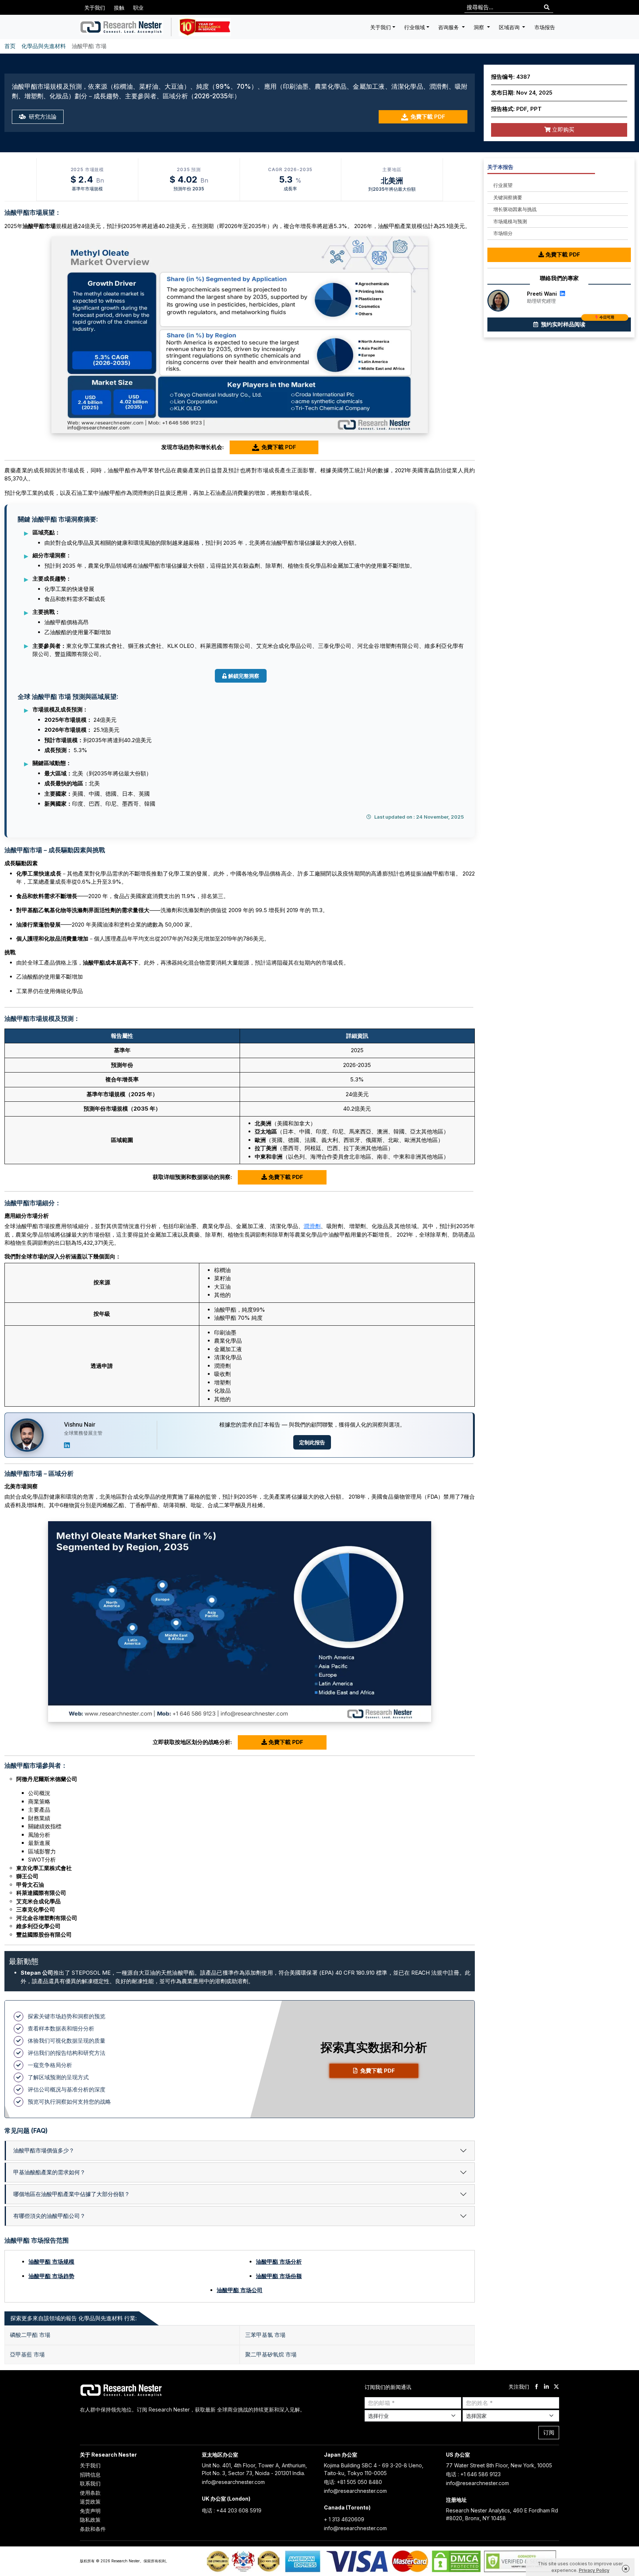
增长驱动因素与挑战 (515, 209)
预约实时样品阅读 (577, 323)
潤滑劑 (312, 1226)
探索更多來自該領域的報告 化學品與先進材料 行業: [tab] (74, 2318)
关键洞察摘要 (508, 197)
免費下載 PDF (428, 117)
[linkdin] (546, 2387)
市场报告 (545, 27)
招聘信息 (90, 2475)
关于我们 (95, 8)
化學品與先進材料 (44, 46)
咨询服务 (449, 27)
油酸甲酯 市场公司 (240, 2290)
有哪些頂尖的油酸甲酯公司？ (49, 2216)
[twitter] (556, 2387)
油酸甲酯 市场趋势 (51, 2276)
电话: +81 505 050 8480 (353, 2482)
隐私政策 (90, 2520)
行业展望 (503, 185)
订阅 (549, 2432)
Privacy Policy (594, 2570)
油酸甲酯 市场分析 (279, 2262)
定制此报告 (312, 1442)
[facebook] (536, 2387)
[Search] (547, 8)
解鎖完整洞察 (244, 676)
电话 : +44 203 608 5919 (232, 2510)
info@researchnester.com (233, 2482)
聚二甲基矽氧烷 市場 (271, 2354)
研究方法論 (42, 117)
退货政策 (90, 2502)
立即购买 (562, 130)
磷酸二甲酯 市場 (30, 2335)
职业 (138, 8)
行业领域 (415, 27)
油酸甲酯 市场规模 (51, 2262)
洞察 (480, 27)
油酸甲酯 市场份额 (279, 2276)
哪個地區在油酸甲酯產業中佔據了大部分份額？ (72, 2194)
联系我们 (90, 2483)
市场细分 (503, 233)
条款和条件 (93, 2529)
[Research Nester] (121, 27)
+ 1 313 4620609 (344, 2519)
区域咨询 (510, 27)
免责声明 (90, 2511)
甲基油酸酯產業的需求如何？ (49, 2172)
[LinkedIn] (67, 1445)
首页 (10, 46)
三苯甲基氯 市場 (265, 2335)
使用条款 (90, 2493)
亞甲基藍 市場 (27, 2354)
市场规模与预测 (510, 221)
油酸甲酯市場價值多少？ (44, 2150)
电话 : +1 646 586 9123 (473, 2474)
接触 (119, 8)
